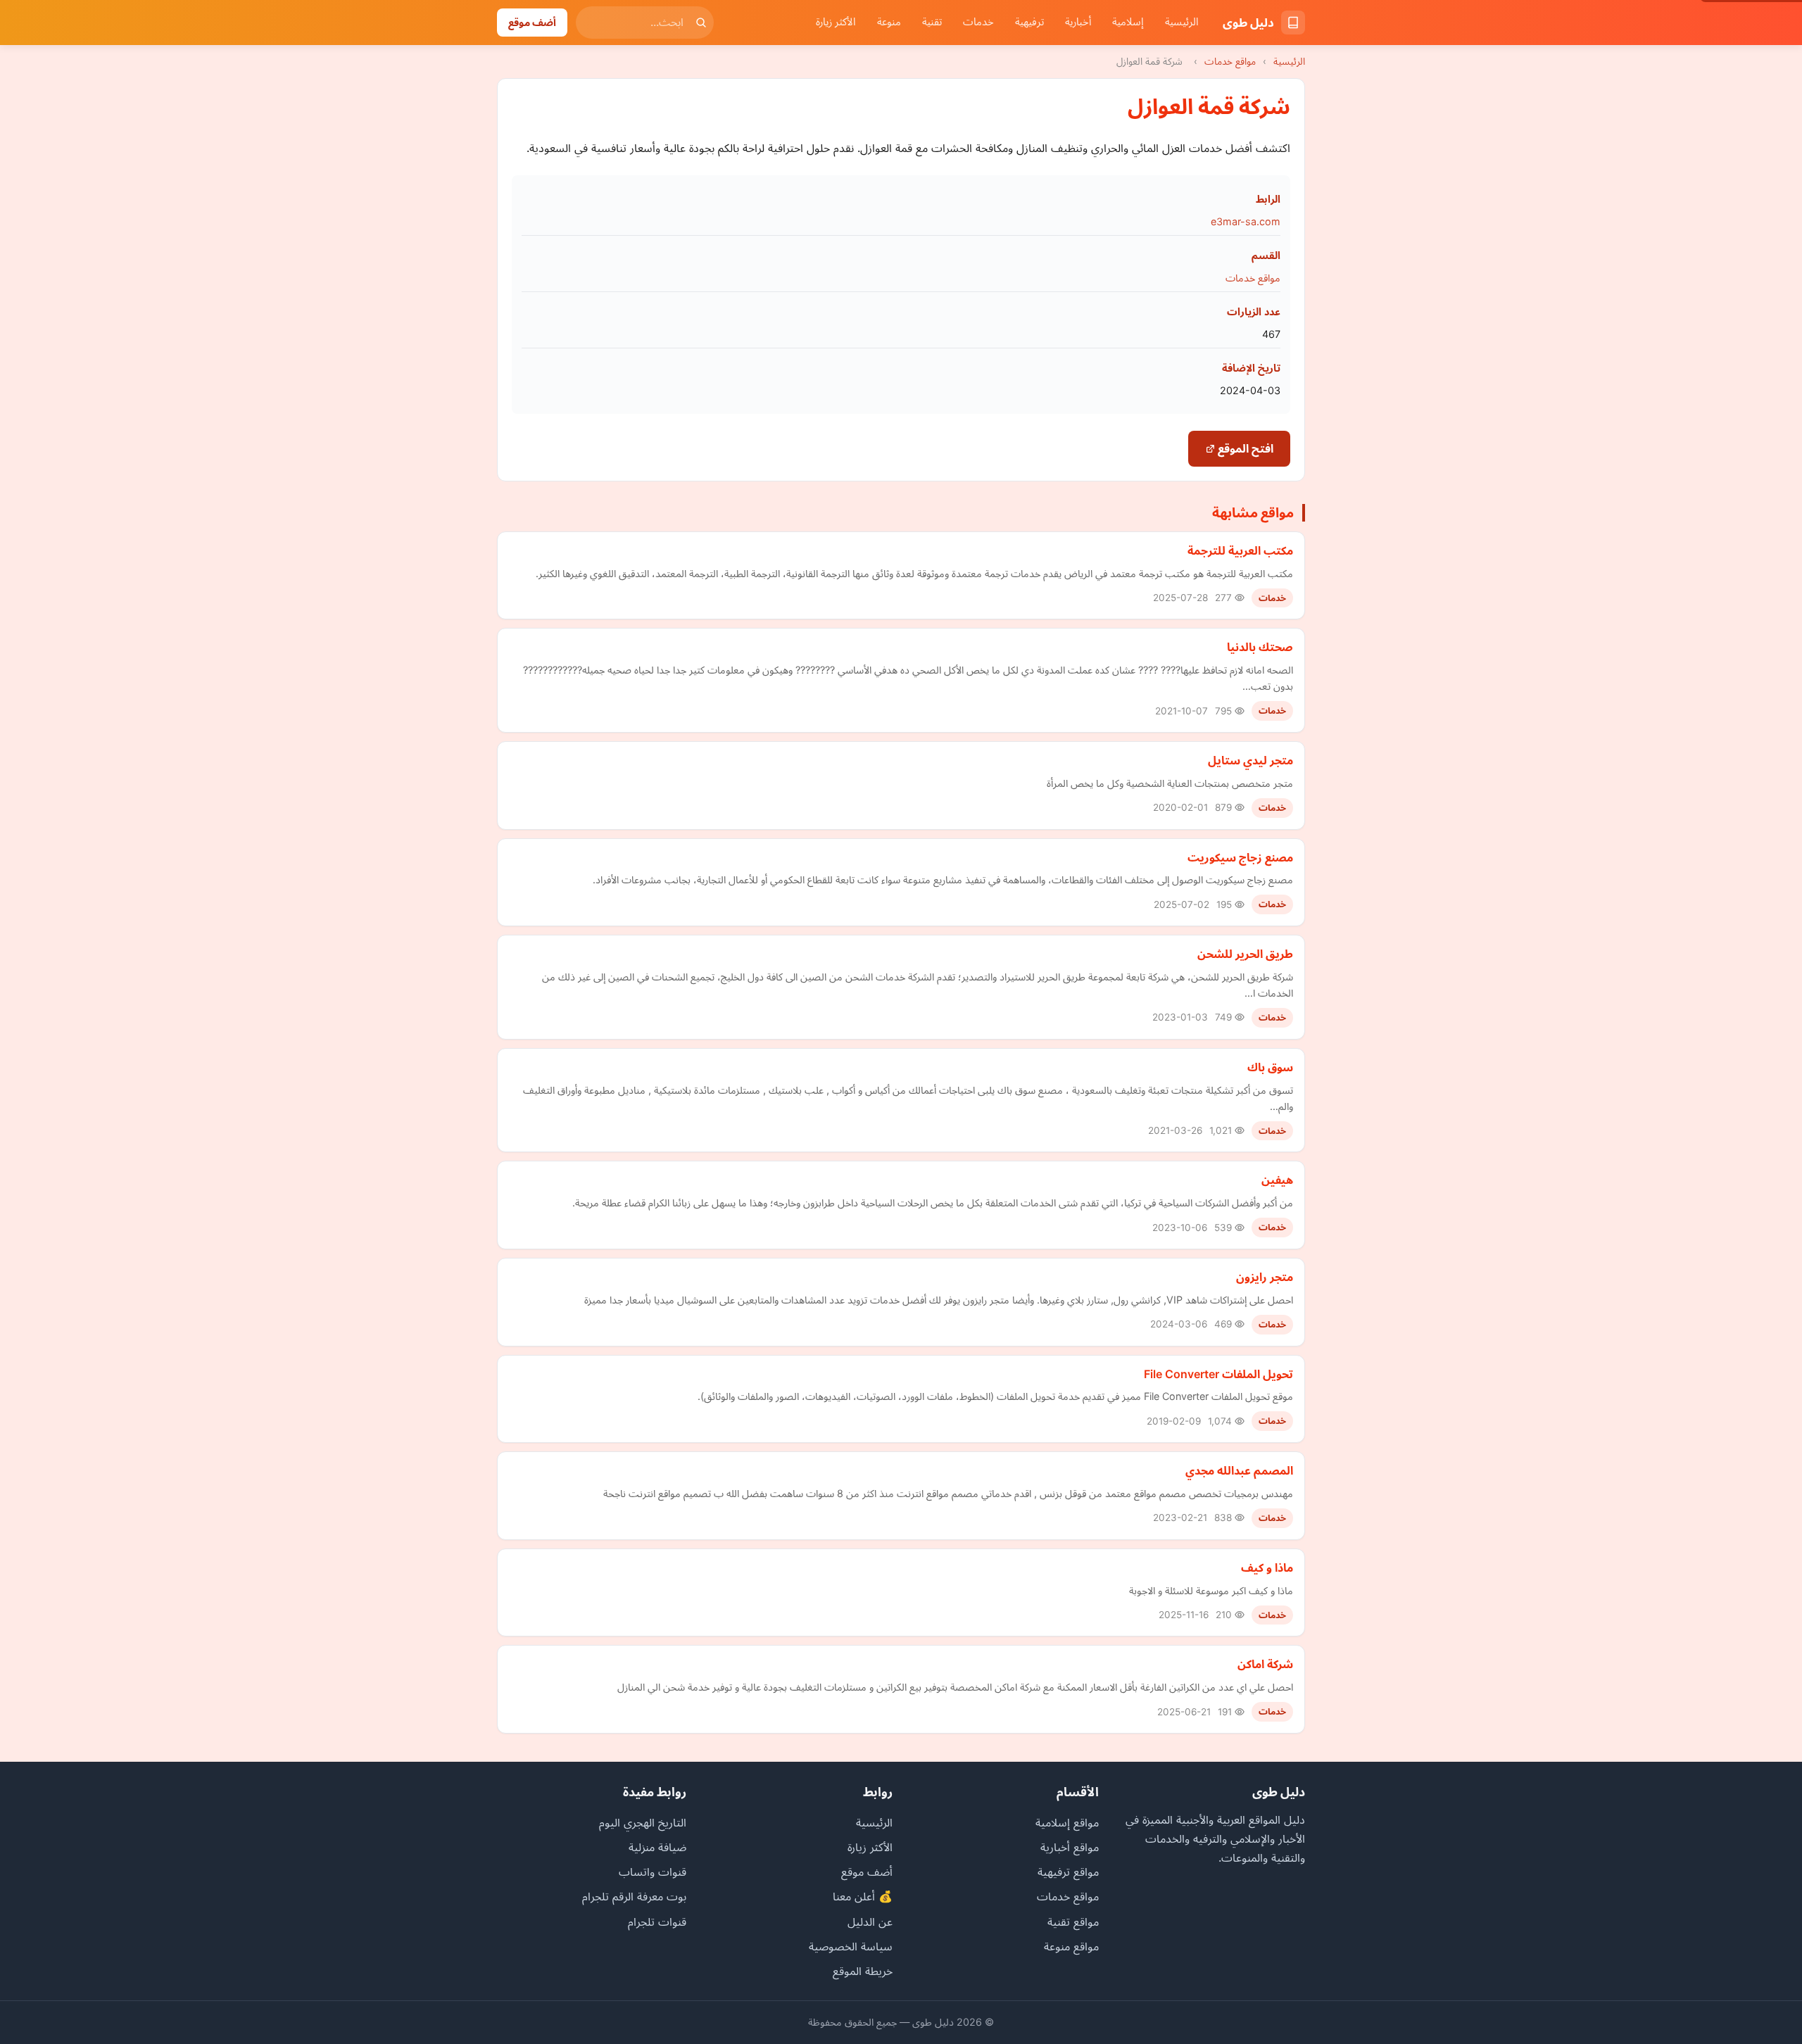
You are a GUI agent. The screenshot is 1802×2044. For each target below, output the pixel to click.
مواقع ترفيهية (1068, 1872)
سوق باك (1270, 1067)
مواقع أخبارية (1070, 1847)
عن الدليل (870, 1922)
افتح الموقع (1244, 448)
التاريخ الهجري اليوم (643, 1822)
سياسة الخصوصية (851, 1946)
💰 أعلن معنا (863, 1896)
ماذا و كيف (1267, 1567)
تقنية (932, 22)
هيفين (1277, 1180)
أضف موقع (532, 22)
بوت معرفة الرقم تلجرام (634, 1896)
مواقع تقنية (1073, 1922)
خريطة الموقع (863, 1971)
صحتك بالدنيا (1260, 647)
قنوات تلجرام (657, 1922)
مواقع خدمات (1230, 61)
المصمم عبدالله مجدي (1239, 1470)
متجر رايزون (1265, 1277)
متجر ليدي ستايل (1250, 760)
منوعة (889, 22)
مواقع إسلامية (1067, 1822)
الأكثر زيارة (836, 22)
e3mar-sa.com (1246, 221)
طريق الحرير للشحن (1245, 954)
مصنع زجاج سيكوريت (1240, 857)
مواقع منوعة (1071, 1946)
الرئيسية (1182, 22)
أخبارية (1078, 22)
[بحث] (701, 23)
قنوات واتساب (653, 1872)
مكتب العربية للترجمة (1240, 550)
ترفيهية (1029, 22)
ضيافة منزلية (657, 1847)
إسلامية (1128, 22)
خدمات (978, 22)
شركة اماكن (1265, 1664)
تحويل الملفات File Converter (1218, 1374)
